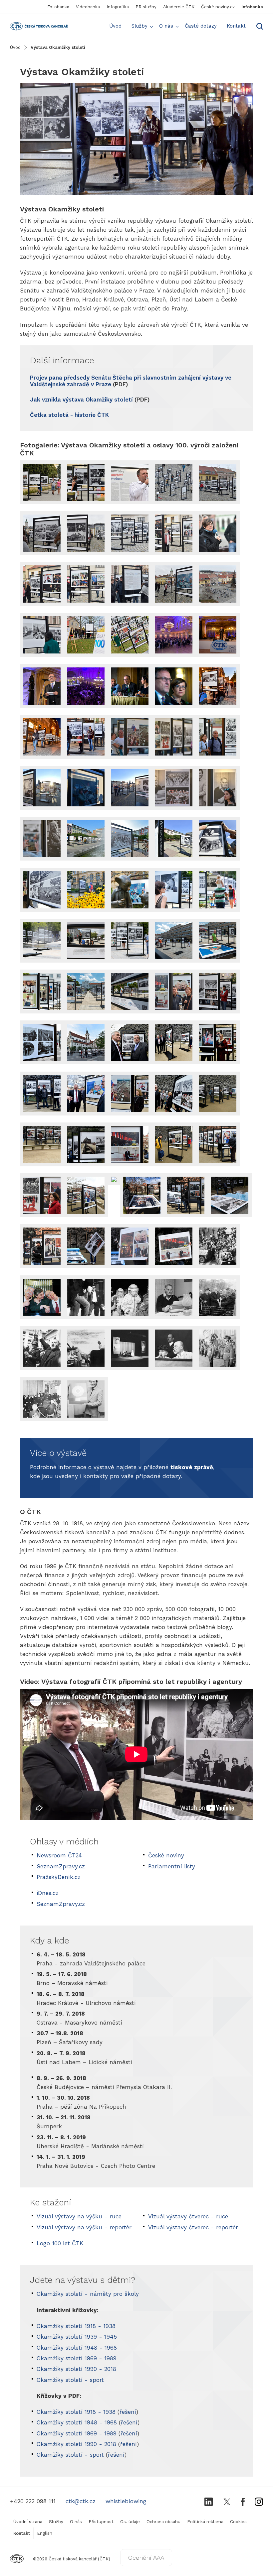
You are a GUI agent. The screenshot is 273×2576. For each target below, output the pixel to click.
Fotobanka (58, 7)
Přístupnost (101, 2522)
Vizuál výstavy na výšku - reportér (84, 2227)
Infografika (118, 7)
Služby (139, 26)
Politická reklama (205, 2522)
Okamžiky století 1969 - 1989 (77, 2358)
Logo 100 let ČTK (60, 2243)
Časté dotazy (201, 26)
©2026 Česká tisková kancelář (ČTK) (72, 2559)
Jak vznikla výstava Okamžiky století (81, 400)
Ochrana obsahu (163, 2522)
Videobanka (88, 7)
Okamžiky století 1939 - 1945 (77, 2337)
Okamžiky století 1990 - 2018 (76, 2369)
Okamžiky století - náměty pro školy (88, 2294)
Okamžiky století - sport (70, 2380)
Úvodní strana (28, 2522)
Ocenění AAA (146, 2558)
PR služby (146, 7)
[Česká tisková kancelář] (18, 26)
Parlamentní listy (172, 1866)
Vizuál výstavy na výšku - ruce (79, 2216)
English (45, 2533)
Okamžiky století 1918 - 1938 (76, 2326)
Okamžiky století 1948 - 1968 (77, 2348)
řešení (128, 2412)
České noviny (166, 1855)
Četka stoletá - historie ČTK (69, 415)
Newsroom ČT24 (59, 1855)
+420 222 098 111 (33, 2501)
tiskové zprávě (192, 1467)
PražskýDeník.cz (59, 1877)
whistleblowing (126, 2501)
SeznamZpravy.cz (61, 1866)
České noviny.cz (218, 7)
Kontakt (236, 26)
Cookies (238, 2522)
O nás (166, 26)
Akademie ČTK (179, 7)
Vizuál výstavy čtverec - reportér (193, 2227)
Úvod (115, 26)
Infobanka (252, 7)
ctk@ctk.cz (81, 2501)
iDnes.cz (48, 1893)
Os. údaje (130, 2522)
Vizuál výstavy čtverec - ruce (188, 2216)
